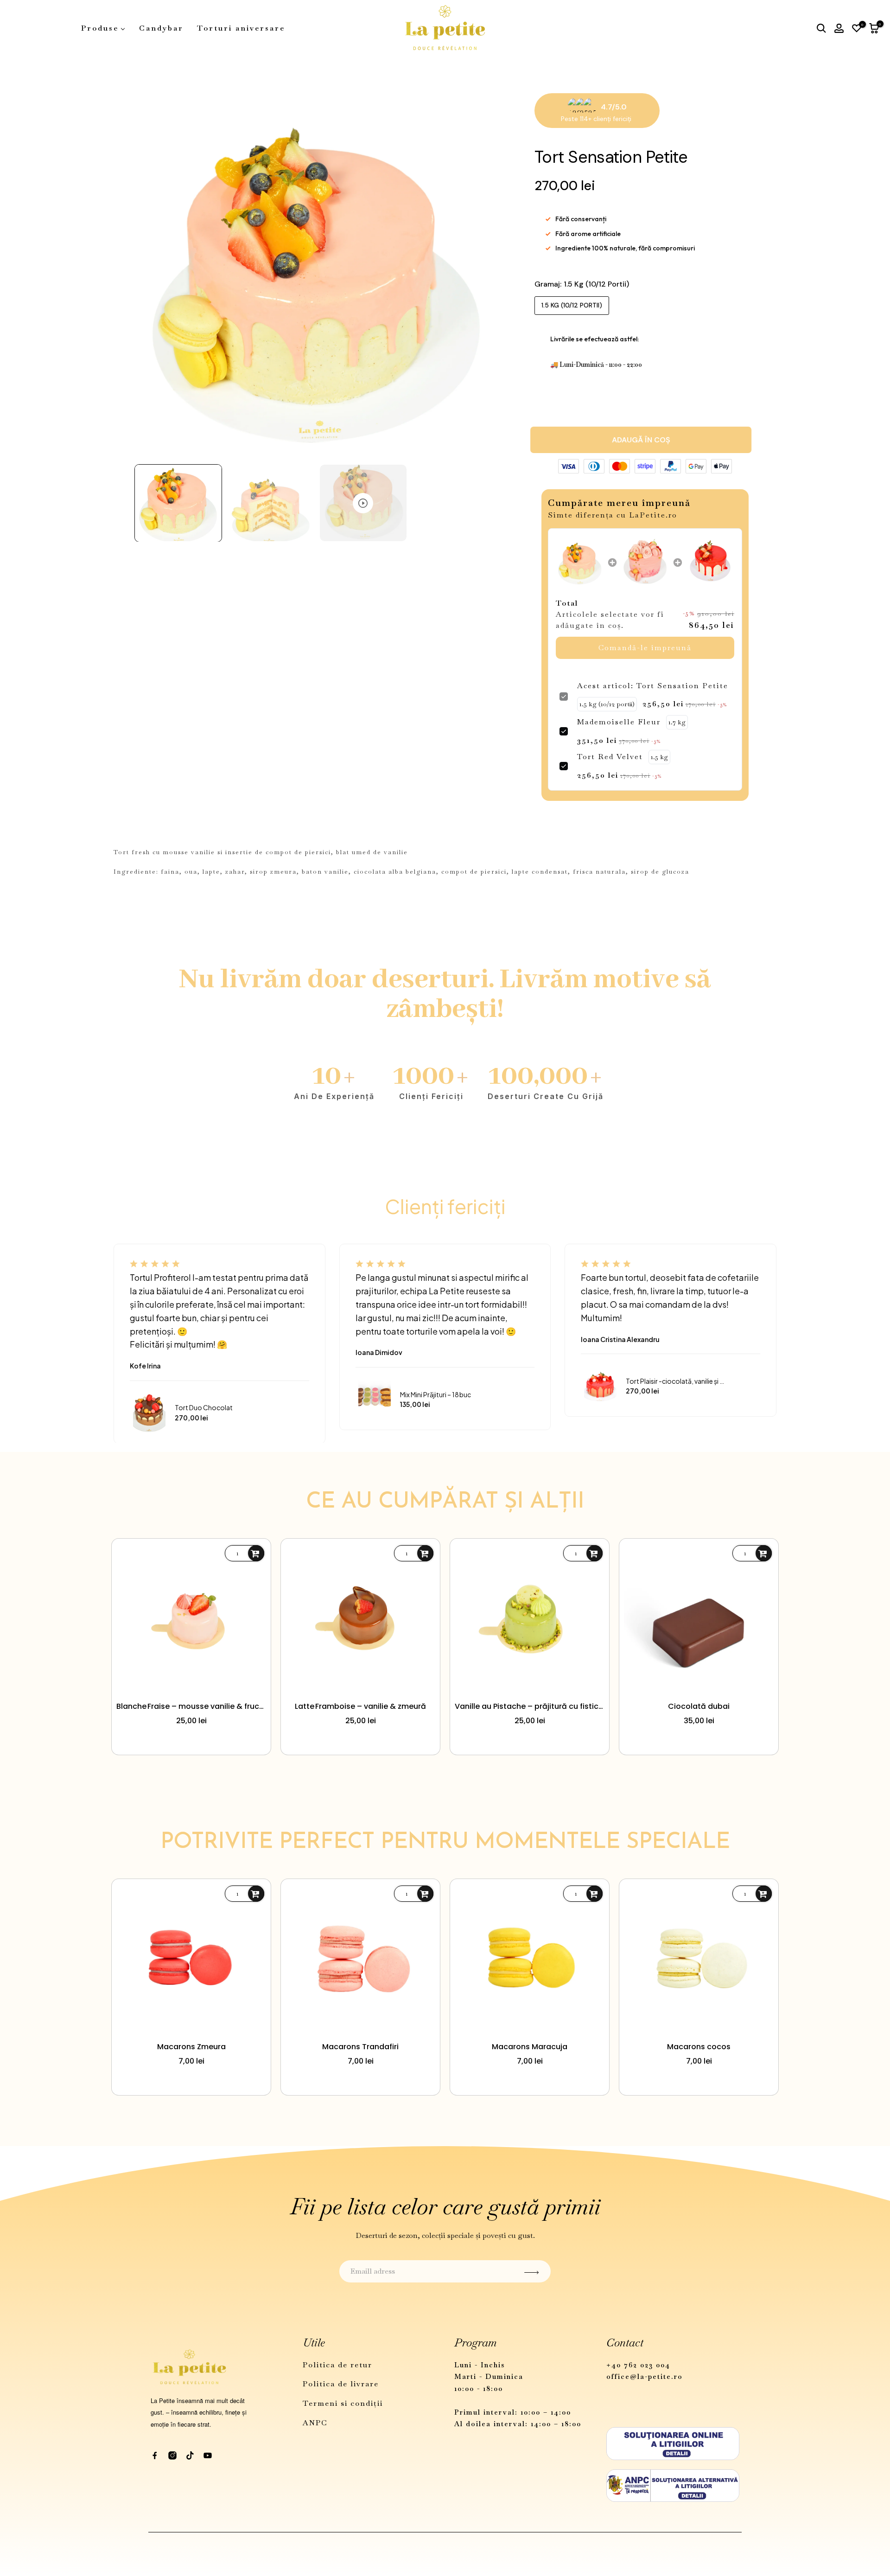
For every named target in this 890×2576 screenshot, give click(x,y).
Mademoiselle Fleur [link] (619, 722)
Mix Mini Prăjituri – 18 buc (435, 1395)
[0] (857, 28)
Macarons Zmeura (191, 2047)
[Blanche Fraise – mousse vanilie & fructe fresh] (191, 1618)
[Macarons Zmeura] (191, 1959)
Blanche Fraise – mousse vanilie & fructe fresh (191, 1706)
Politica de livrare (341, 2384)
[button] (178, 503)
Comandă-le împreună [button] (645, 648)
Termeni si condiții (343, 2403)
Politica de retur (337, 2365)
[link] (580, 562)
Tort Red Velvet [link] (610, 757)
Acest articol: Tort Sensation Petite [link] (653, 686)
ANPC (315, 2423)
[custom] (155, 2455)
